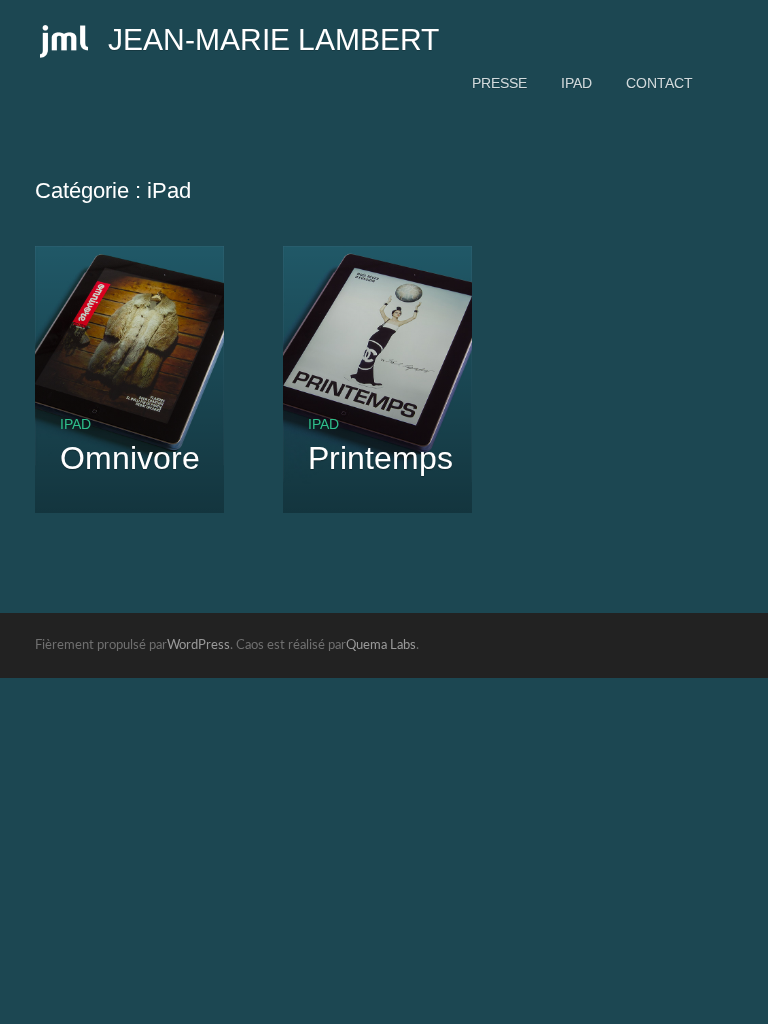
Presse (499, 83)
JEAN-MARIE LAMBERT (273, 39)
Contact (659, 83)
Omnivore (130, 458)
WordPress (198, 645)
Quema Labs (381, 645)
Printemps (380, 458)
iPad (576, 83)
